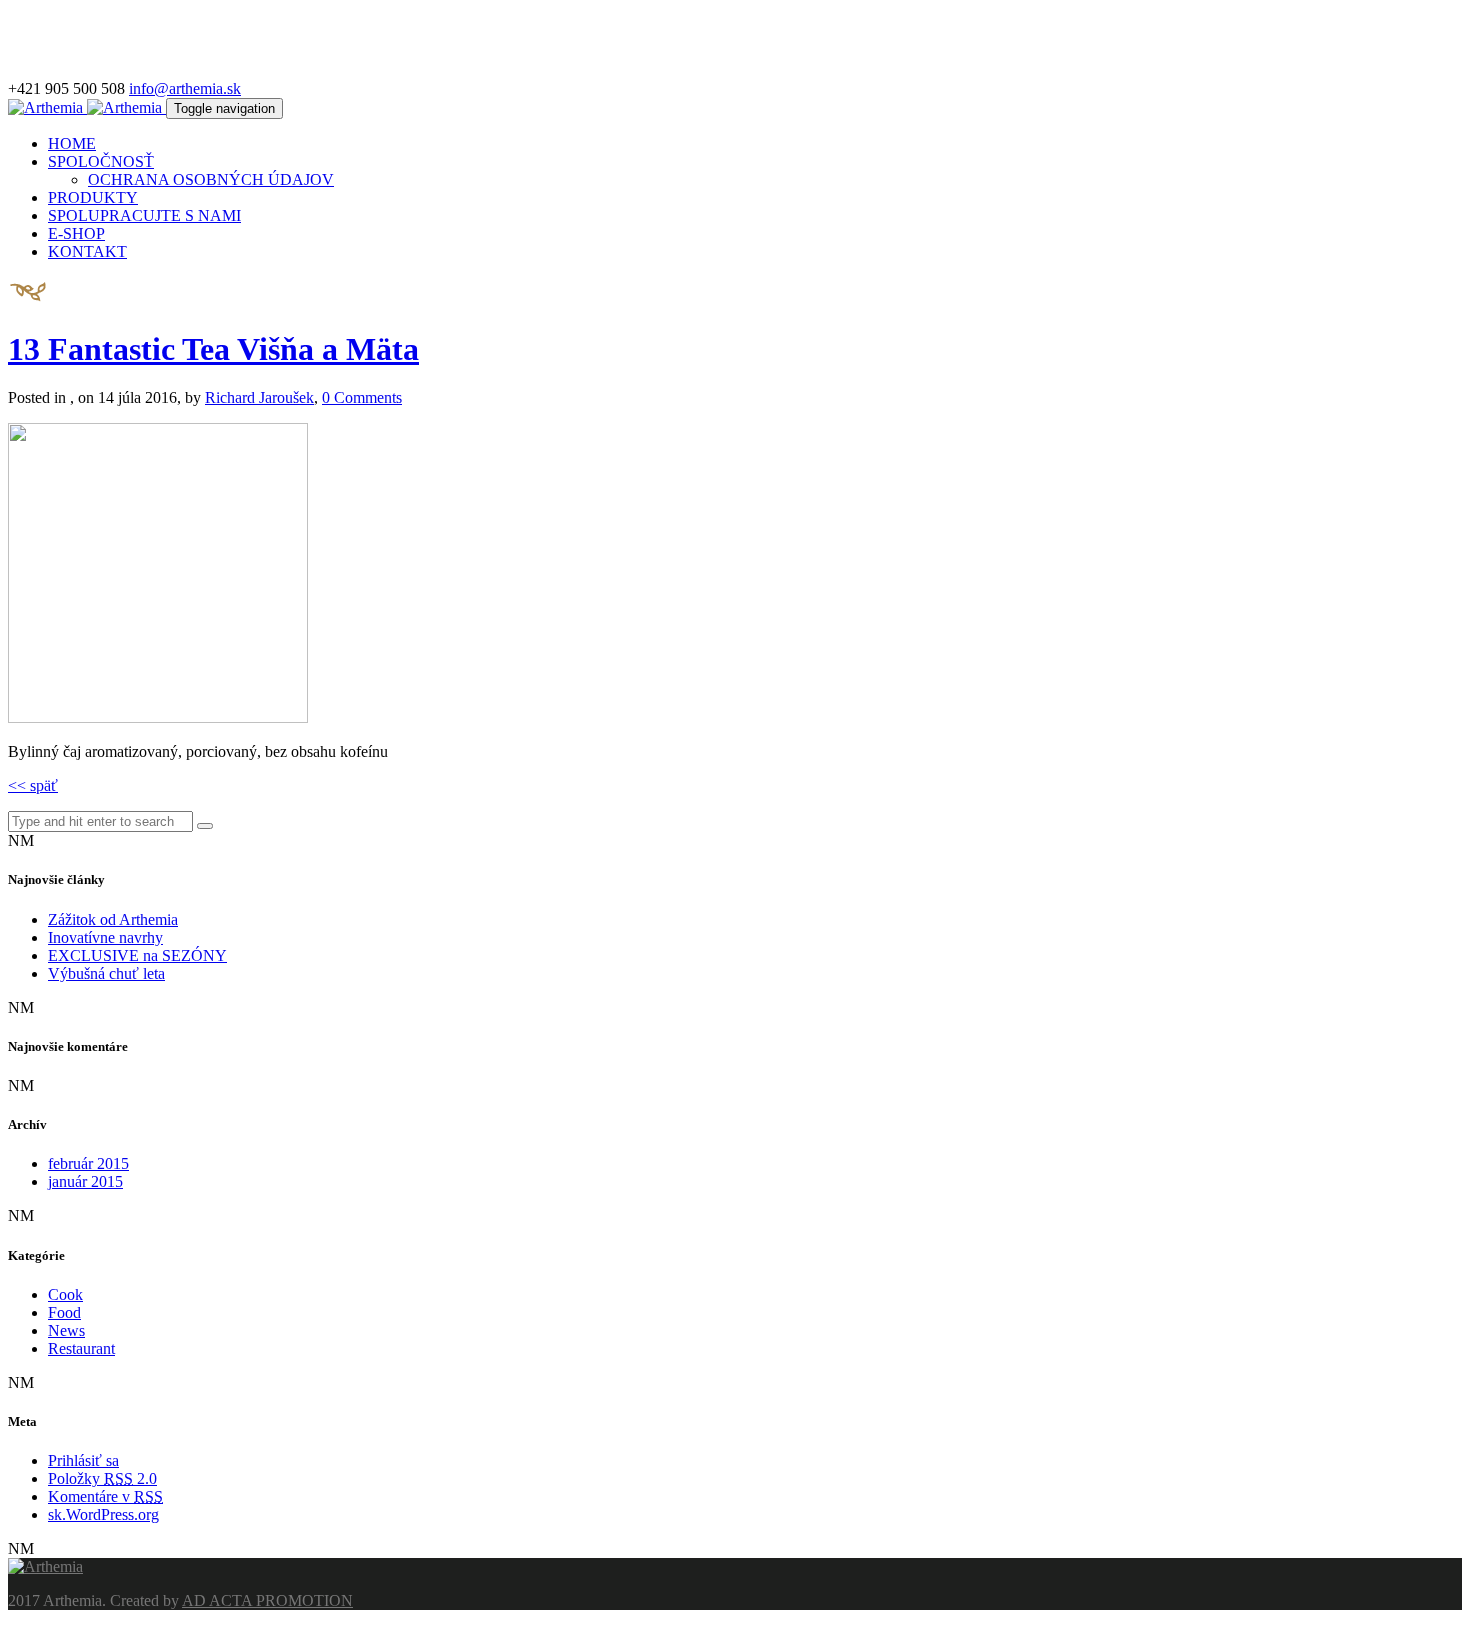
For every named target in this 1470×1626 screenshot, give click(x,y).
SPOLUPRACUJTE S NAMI (144, 215)
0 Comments (362, 397)
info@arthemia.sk (185, 88)
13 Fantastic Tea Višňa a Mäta (213, 349)
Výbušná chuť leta (106, 973)
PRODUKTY (93, 197)
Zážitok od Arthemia (113, 919)
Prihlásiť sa (83, 1460)
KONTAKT (87, 251)
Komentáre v (105, 1496)
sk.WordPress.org (103, 1514)
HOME (72, 143)
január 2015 (85, 1181)
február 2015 (88, 1163)
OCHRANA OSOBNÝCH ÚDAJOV (211, 179)
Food (64, 1312)
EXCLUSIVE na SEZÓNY (137, 955)
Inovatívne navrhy (105, 937)
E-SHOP (76, 233)
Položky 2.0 (102, 1478)
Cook (65, 1294)
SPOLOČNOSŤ (101, 161)
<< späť (33, 785)
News (66, 1330)
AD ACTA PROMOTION (267, 1600)
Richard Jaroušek (259, 397)
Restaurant (81, 1348)
